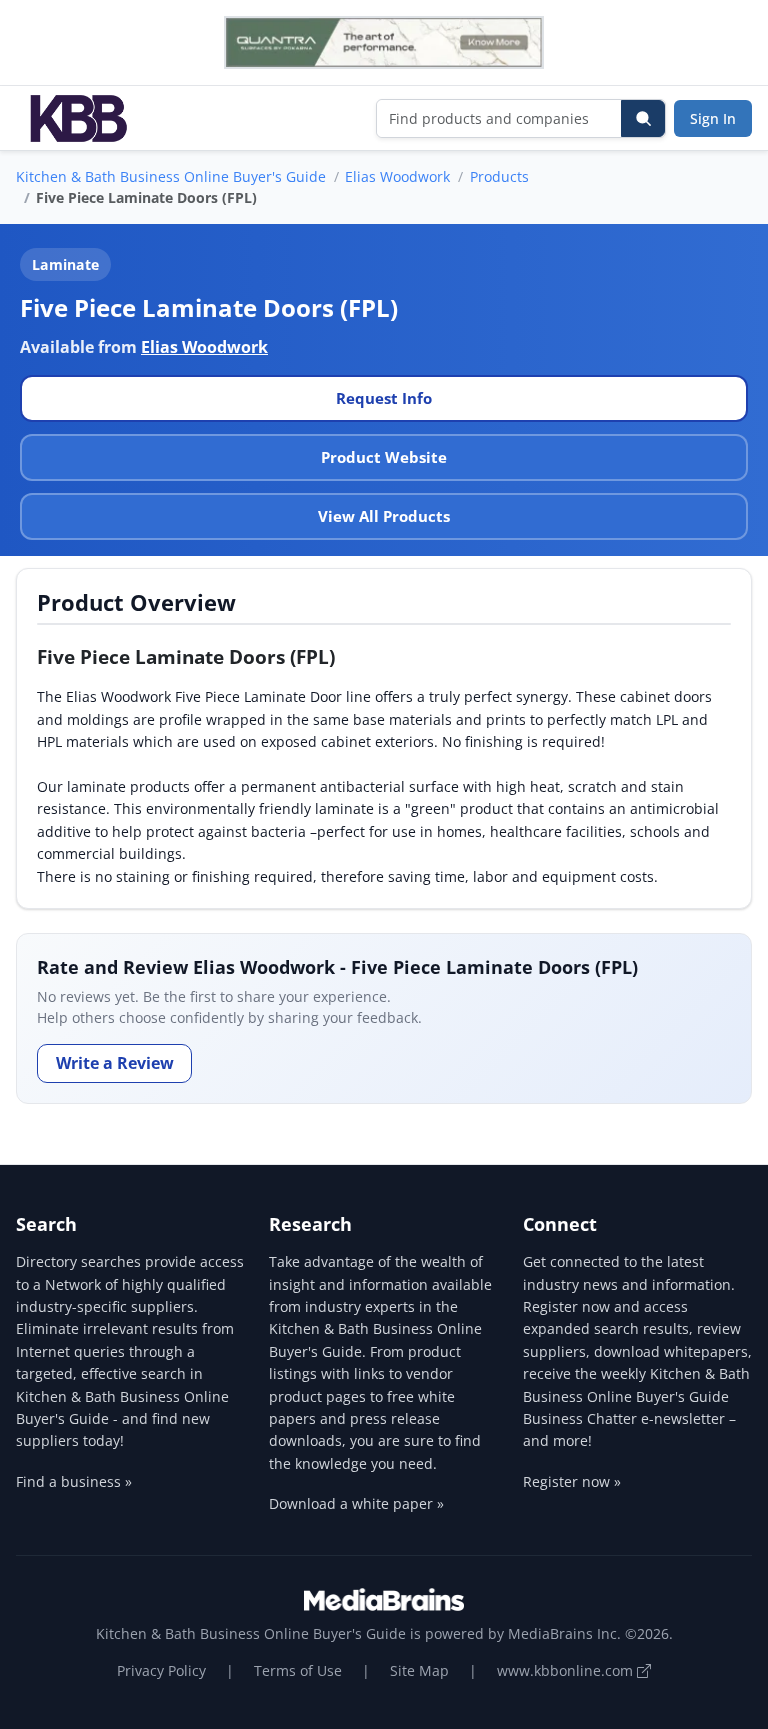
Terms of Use (298, 1670)
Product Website (384, 457)
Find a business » (74, 1481)
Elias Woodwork (397, 176)
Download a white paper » (356, 1503)
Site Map (419, 1670)
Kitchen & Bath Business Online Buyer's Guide (171, 176)
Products (499, 176)
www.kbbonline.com (567, 1670)
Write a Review (115, 1063)
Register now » (572, 1481)
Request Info (384, 398)
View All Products (384, 516)
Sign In (713, 118)
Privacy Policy (161, 1670)
